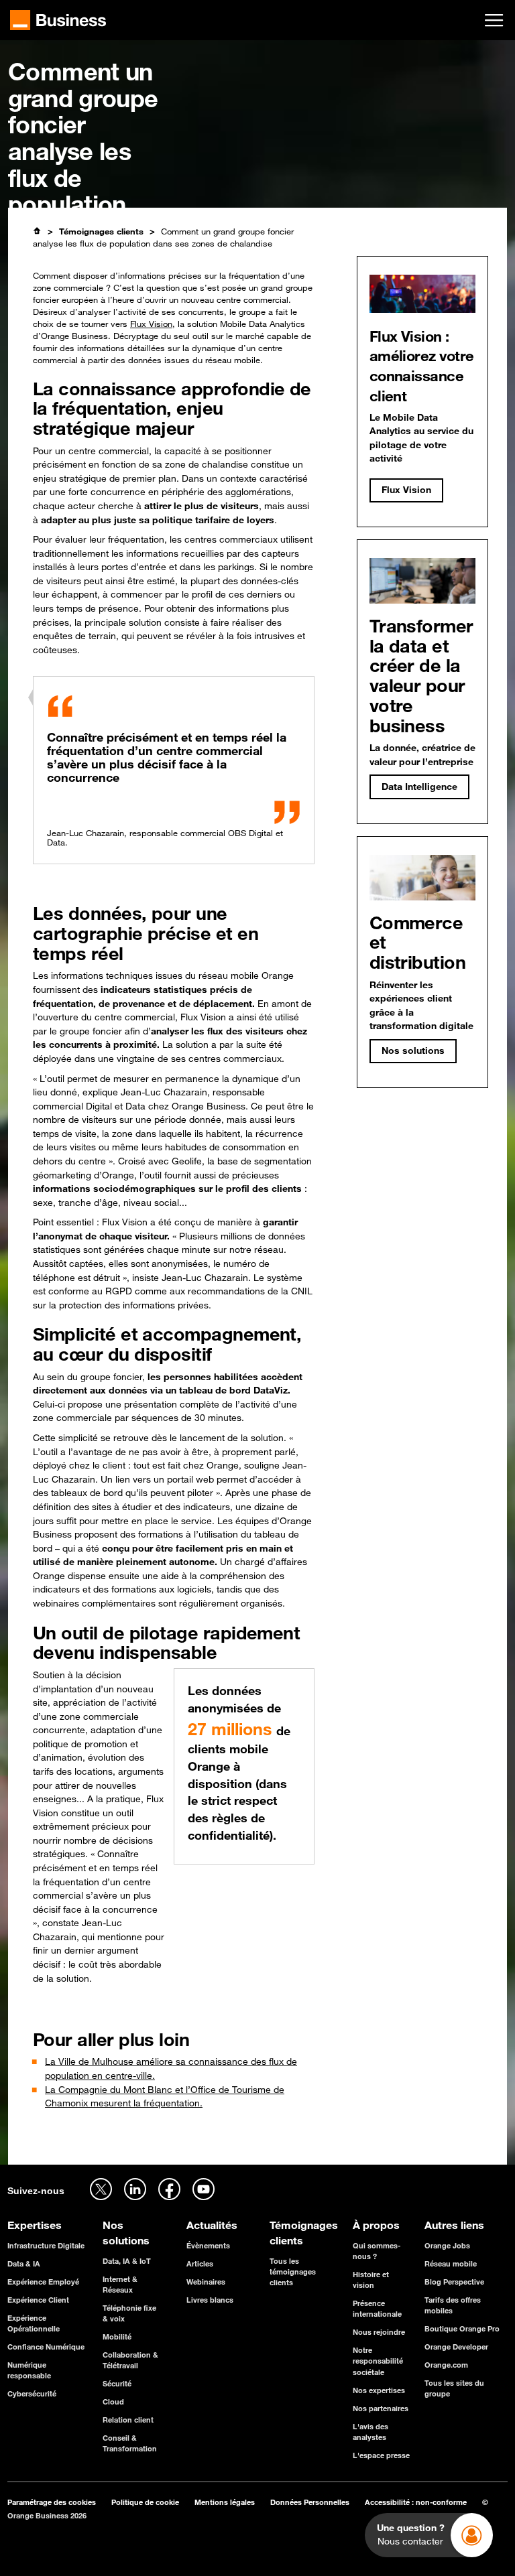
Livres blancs (210, 2300)
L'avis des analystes (370, 2432)
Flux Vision (151, 324)
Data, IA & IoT (127, 2261)
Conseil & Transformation (130, 2443)
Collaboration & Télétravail (130, 2360)
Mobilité (117, 2336)
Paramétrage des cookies (52, 2502)
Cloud (113, 2401)
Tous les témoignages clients (293, 2272)
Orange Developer (456, 2347)
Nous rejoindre (379, 2332)
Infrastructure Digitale (46, 2245)
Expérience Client (38, 2300)
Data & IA (24, 2263)
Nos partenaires (381, 2408)
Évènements (208, 2245)
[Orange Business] (58, 20)
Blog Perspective (454, 2282)
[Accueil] (37, 231)
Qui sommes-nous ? (377, 2251)
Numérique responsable (29, 2370)
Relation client (128, 2420)
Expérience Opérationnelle (34, 2323)
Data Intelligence (419, 787)
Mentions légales (225, 2502)
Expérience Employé (43, 2282)
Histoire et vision (371, 2280)
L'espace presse (381, 2455)
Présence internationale (377, 2308)
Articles (200, 2263)
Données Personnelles (310, 2502)
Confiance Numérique (46, 2347)
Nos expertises (379, 2390)
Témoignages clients (101, 231)
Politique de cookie (145, 2502)
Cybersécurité (32, 2393)
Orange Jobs (447, 2245)
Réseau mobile (451, 2263)
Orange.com (446, 2365)
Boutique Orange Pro (462, 2328)
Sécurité (117, 2383)
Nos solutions (413, 1050)
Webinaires (206, 2282)
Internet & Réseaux (120, 2284)
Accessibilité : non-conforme (416, 2502)
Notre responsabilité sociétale (378, 2361)
